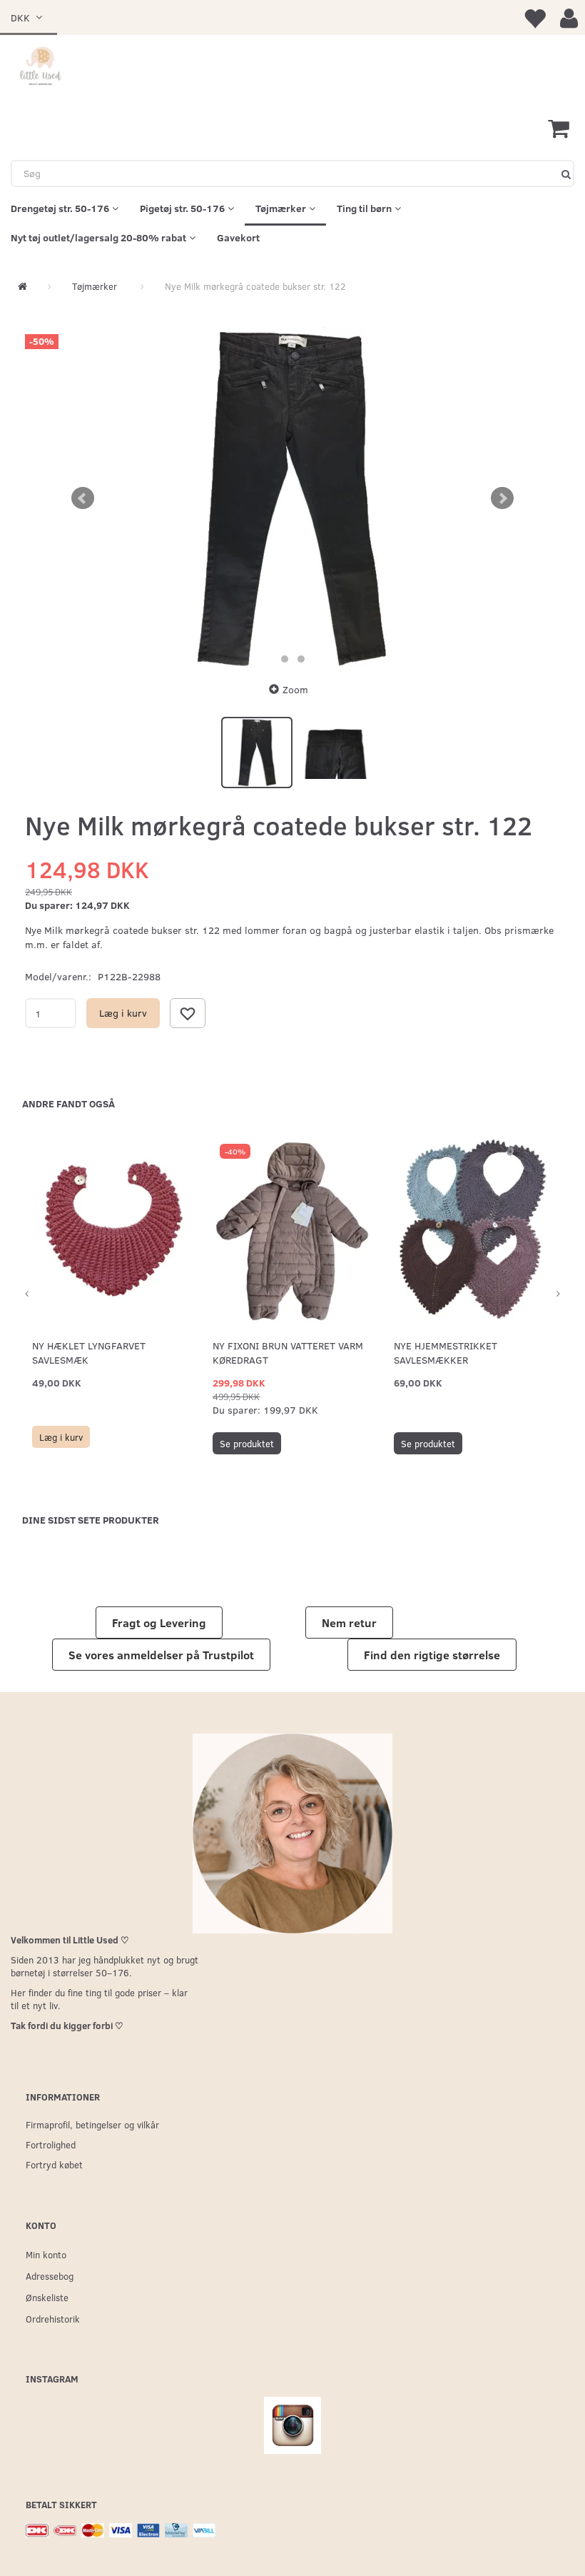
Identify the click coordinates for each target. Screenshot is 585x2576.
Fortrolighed (51, 2144)
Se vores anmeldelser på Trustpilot (161, 1655)
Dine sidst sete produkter (91, 1520)
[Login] (569, 17)
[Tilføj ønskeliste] (188, 1013)
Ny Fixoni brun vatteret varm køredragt (288, 1353)
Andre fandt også (68, 1103)
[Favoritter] (534, 17)
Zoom (295, 689)
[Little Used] (41, 67)
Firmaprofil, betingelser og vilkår (92, 2124)
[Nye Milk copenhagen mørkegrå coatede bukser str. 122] (292, 498)
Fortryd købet (54, 2164)
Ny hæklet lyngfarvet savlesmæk (89, 1353)
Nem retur (349, 1622)
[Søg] (566, 173)
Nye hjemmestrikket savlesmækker (446, 1353)
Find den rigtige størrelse (432, 1655)
